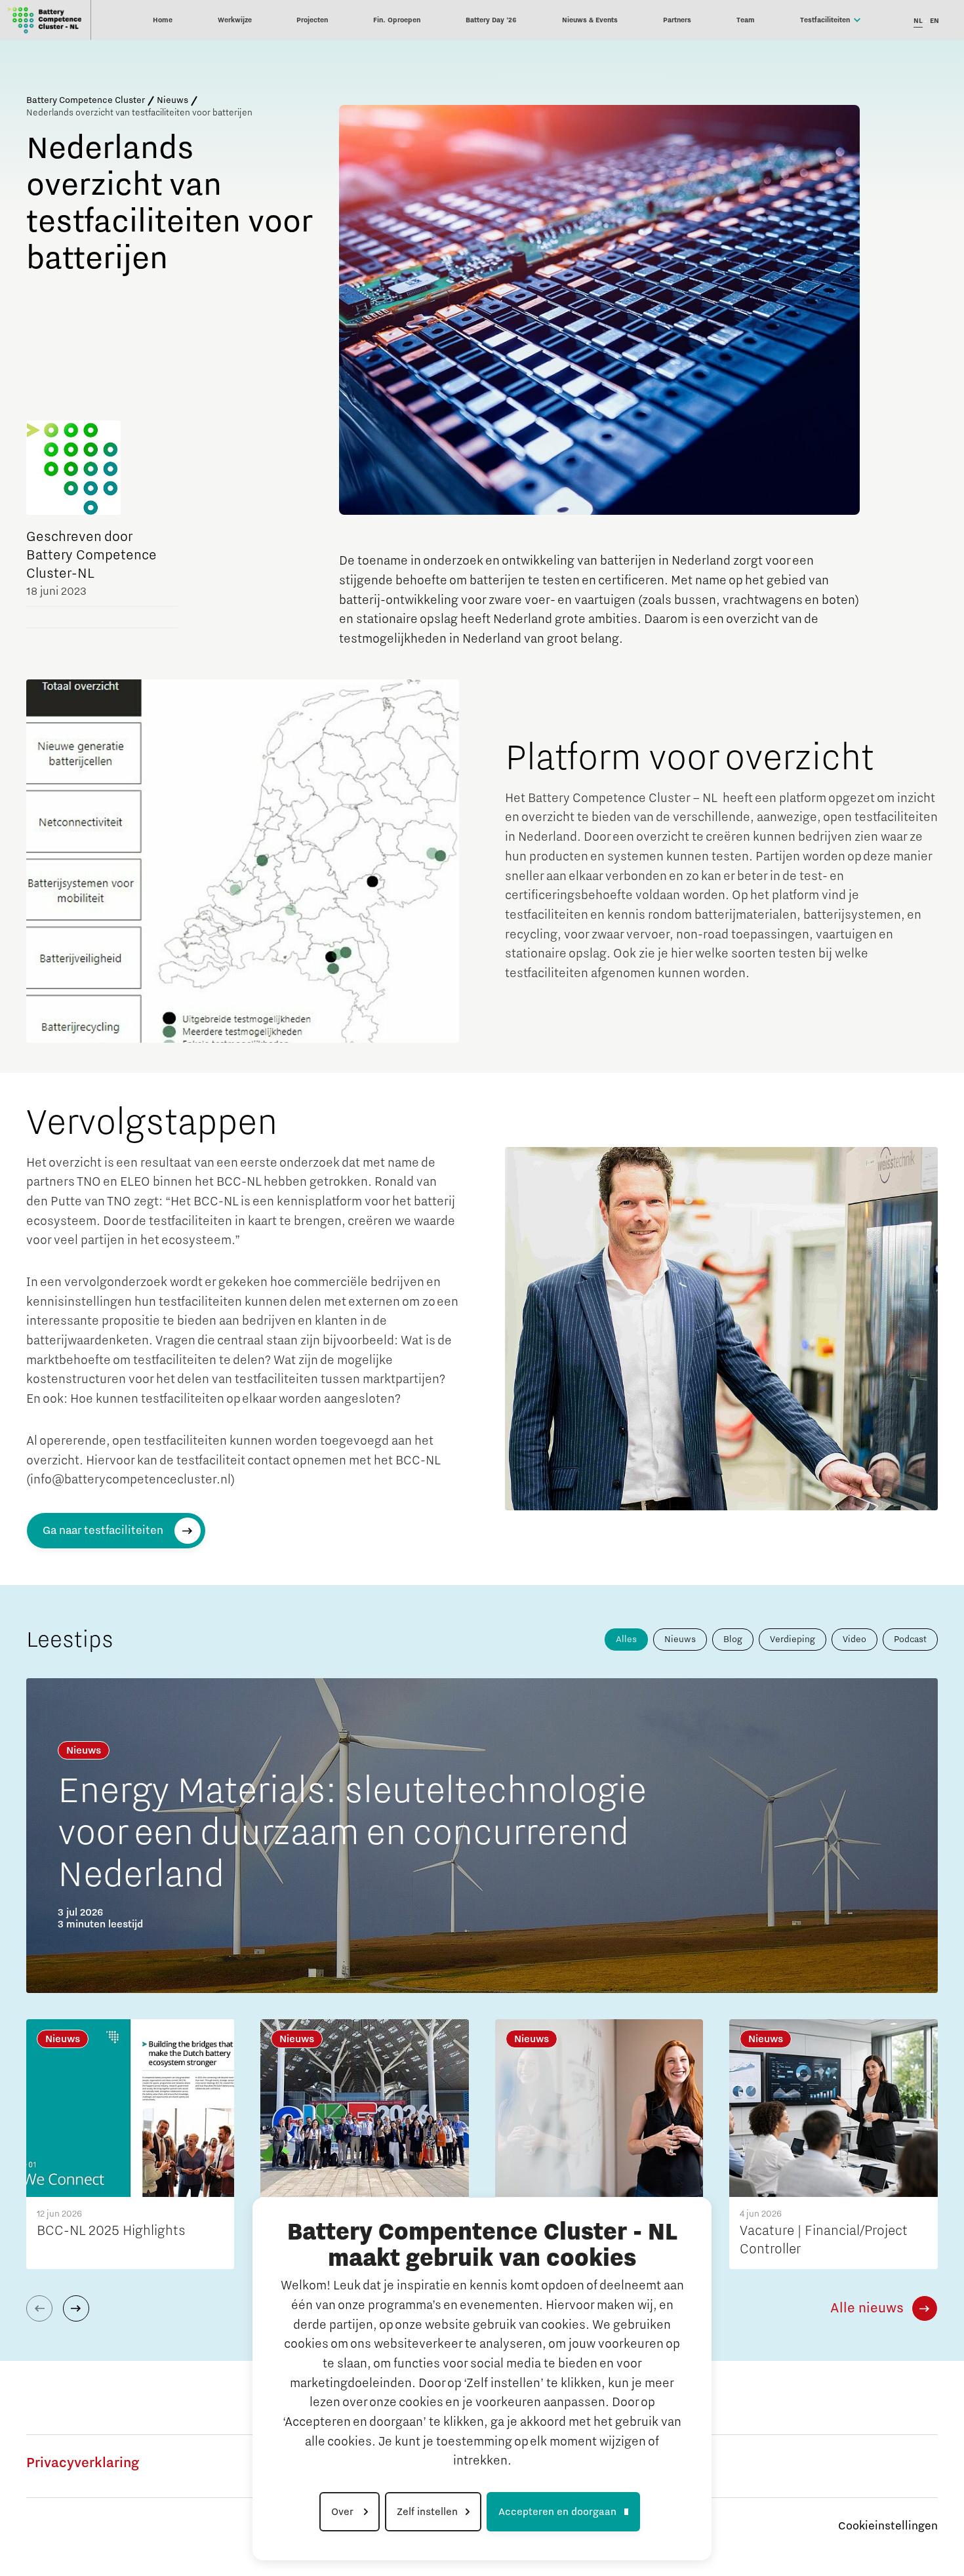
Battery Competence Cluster (86, 100)
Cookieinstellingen (888, 2526)
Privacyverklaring (83, 2463)
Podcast (910, 1640)
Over (344, 2512)
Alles (626, 1640)
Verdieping (793, 1640)
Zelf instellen (427, 2512)
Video (854, 1640)
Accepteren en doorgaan (557, 2512)
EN (934, 21)
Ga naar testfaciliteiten (103, 1531)
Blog (733, 1640)
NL (918, 21)
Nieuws (172, 100)
